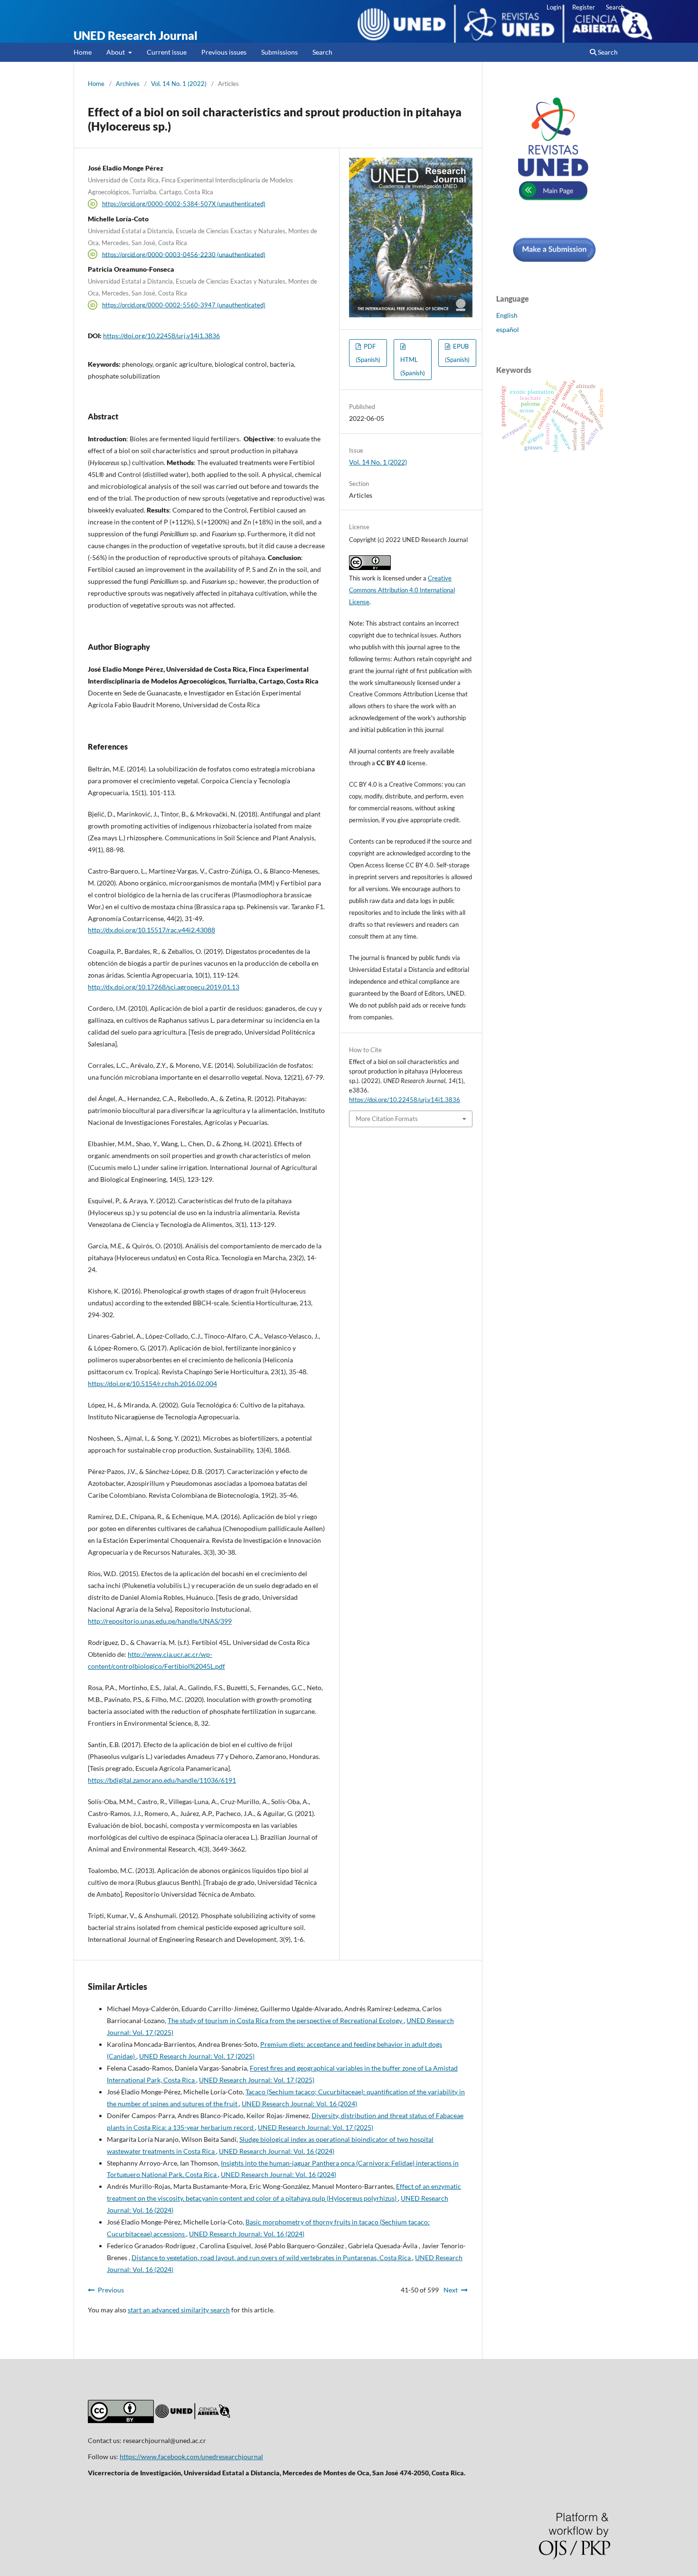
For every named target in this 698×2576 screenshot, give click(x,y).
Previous (111, 2290)
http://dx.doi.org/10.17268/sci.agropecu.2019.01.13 (164, 987)
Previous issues (224, 52)
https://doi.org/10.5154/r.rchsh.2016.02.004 (152, 1383)
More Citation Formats (387, 1119)
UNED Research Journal (136, 35)
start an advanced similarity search (179, 2310)
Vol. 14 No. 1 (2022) (179, 84)
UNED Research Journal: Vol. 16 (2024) (299, 2104)
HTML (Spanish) (413, 366)
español (508, 329)
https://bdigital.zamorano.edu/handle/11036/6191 (162, 1780)
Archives (128, 84)
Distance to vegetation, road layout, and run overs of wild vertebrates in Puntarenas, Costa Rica (272, 2258)
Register (584, 7)
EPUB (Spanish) (457, 353)
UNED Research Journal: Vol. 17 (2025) (197, 2056)
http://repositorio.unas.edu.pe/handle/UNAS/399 (160, 1621)
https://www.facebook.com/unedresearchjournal (191, 2457)
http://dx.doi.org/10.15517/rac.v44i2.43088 (151, 930)
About (116, 52)
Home (83, 52)
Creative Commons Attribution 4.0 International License (402, 590)
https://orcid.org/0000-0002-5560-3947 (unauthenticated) (184, 305)
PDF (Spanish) (368, 353)
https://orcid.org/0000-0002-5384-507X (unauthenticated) (184, 204)
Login (554, 7)
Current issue (167, 52)
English (507, 315)
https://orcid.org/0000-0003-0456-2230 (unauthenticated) (184, 254)
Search (322, 52)
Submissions (279, 52)
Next (451, 2290)
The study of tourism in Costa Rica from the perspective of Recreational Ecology (286, 2020)
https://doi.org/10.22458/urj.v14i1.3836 (161, 336)
